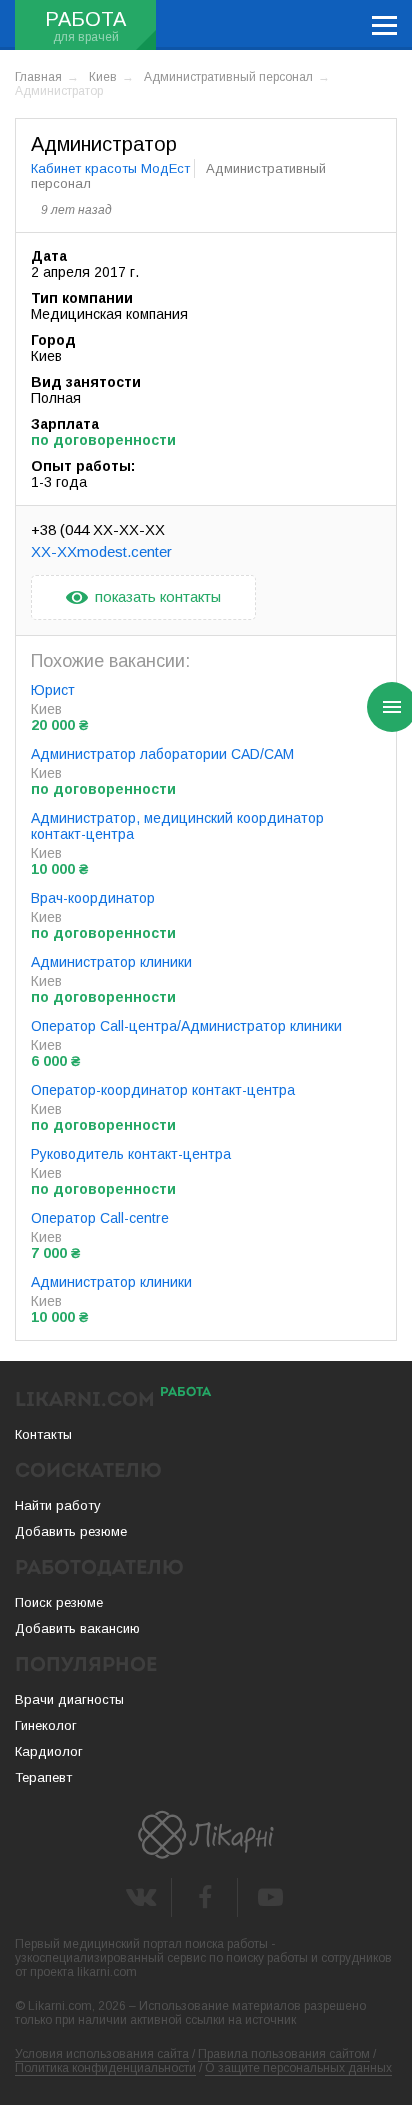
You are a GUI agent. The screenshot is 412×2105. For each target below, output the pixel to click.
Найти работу (58, 1505)
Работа (85, 19)
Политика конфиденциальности (105, 2068)
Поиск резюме (59, 1602)
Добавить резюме (71, 1531)
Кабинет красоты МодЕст (110, 168)
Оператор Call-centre (100, 1218)
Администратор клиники (111, 962)
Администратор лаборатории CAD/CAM (162, 754)
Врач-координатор (93, 898)
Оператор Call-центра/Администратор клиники (186, 1026)
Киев (103, 77)
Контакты (43, 1434)
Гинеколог (46, 1725)
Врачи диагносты (69, 1699)
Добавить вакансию (77, 1628)
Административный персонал (228, 77)
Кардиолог (49, 1751)
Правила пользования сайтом (284, 2054)
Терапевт (43, 1777)
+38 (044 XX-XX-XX (98, 529)
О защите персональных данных (298, 2068)
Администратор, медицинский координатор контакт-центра (177, 826)
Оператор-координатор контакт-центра (163, 1090)
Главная (38, 77)
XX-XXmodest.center (101, 551)
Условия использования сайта (102, 2054)
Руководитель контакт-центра (131, 1154)
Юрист (53, 690)
